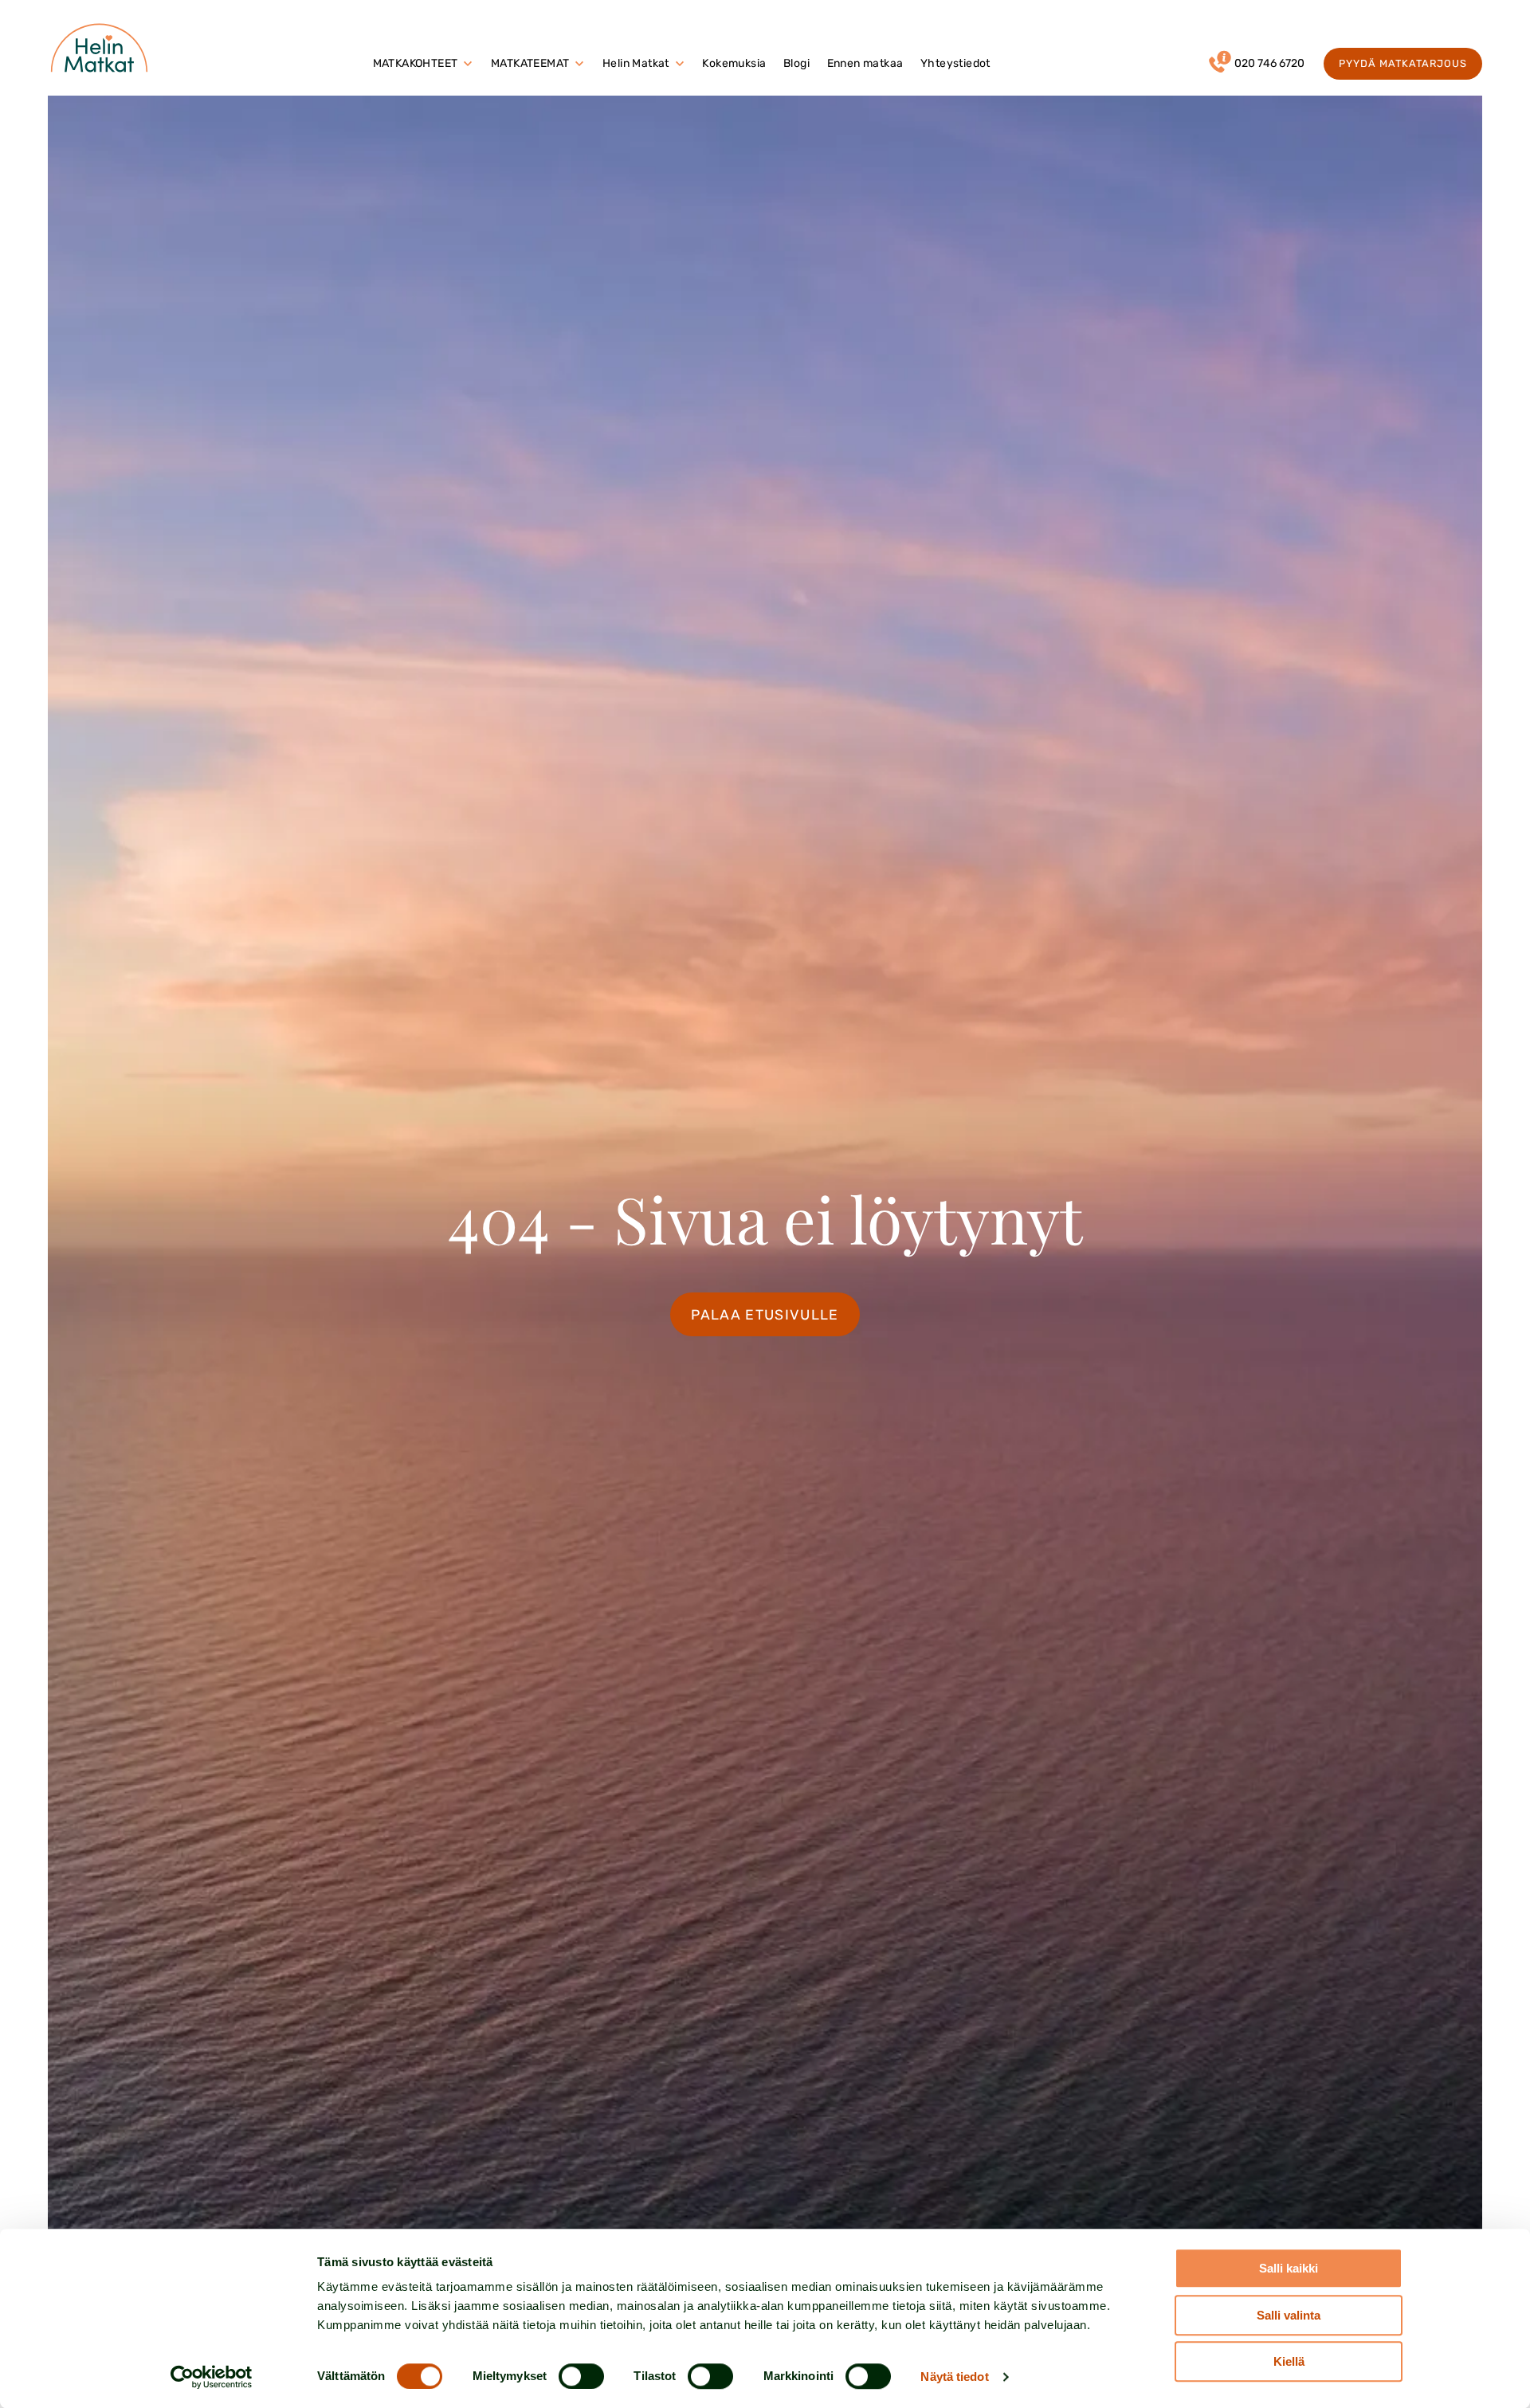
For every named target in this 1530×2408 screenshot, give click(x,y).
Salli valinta (1289, 2315)
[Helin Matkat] (102, 48)
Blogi (796, 63)
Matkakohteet (416, 63)
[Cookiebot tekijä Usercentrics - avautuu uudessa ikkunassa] (212, 2377)
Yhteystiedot (955, 63)
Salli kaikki (1289, 2268)
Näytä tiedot (954, 2377)
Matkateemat (530, 63)
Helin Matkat (636, 63)
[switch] (581, 2376)
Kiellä (1289, 2361)
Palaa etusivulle (765, 1314)
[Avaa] (468, 64)
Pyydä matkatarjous (1403, 63)
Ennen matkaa (865, 63)
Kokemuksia (734, 63)
